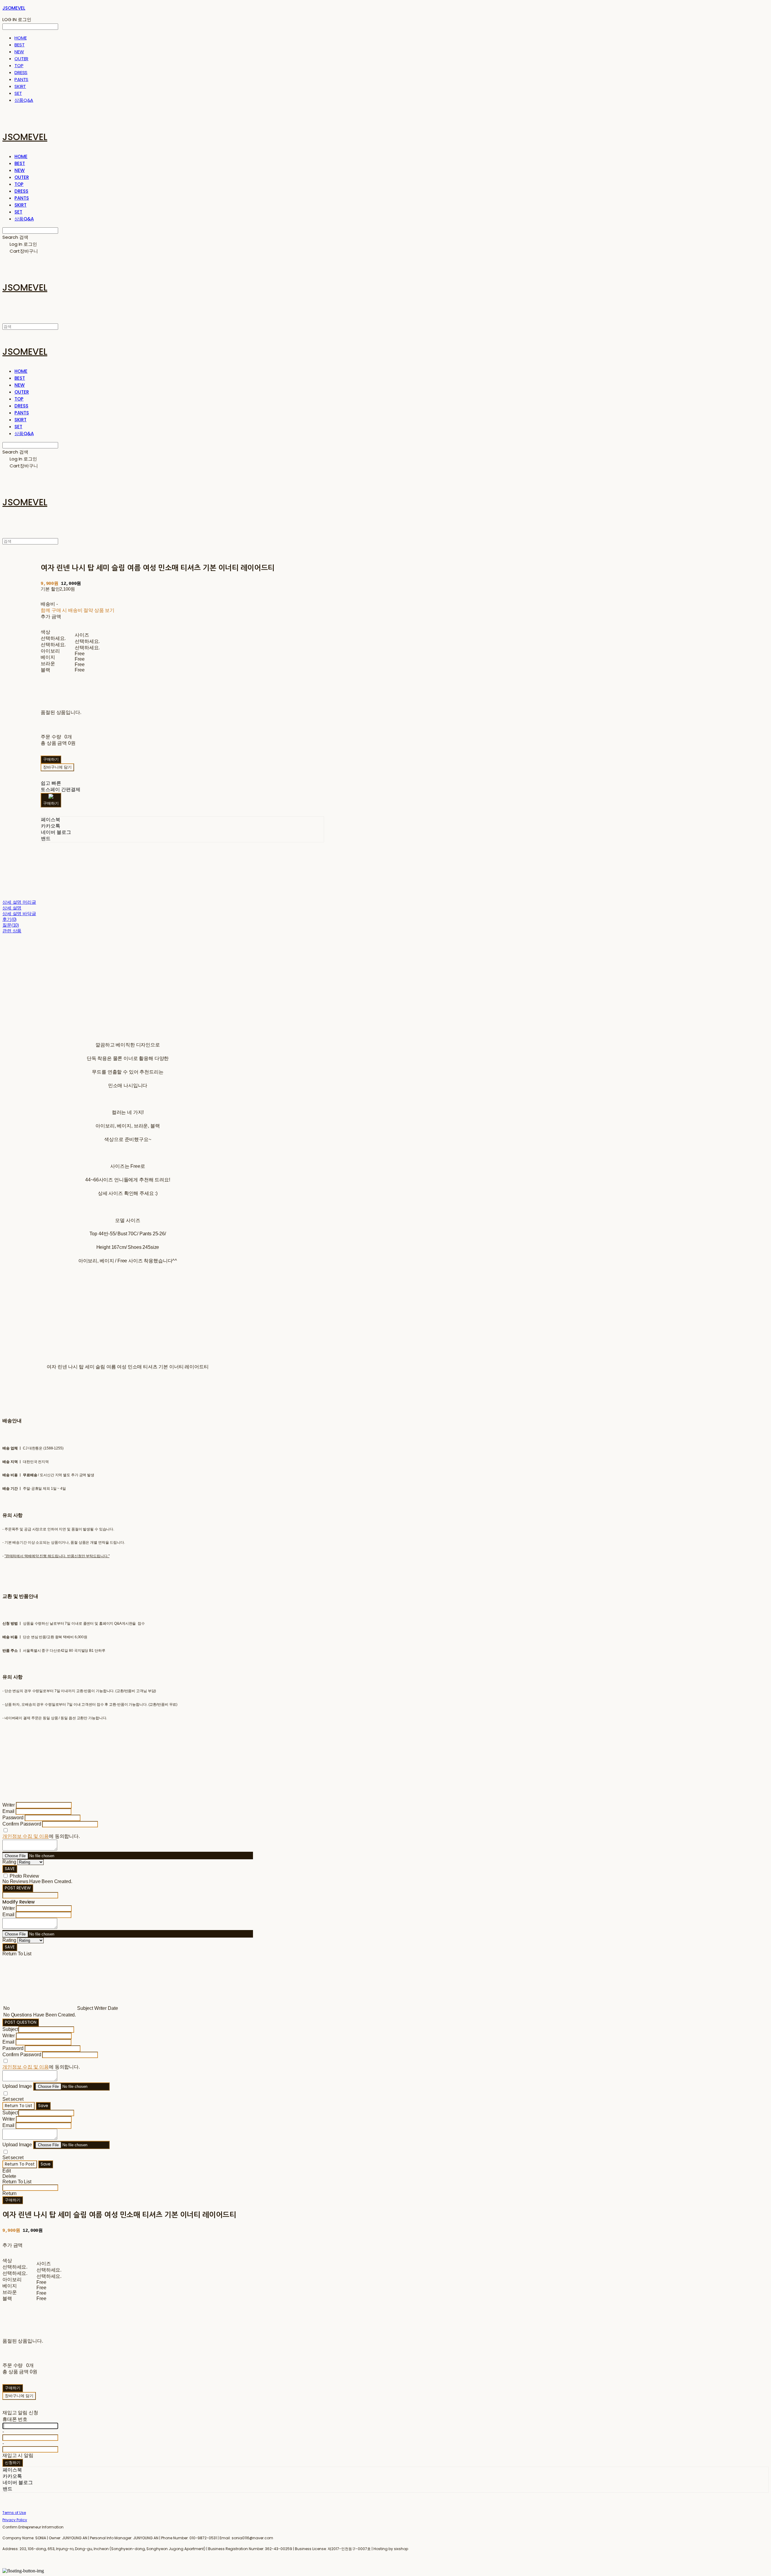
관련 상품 (12, 931)
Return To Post (20, 2164)
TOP (19, 65)
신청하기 (13, 2463)
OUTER (21, 59)
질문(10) (11, 925)
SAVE (10, 1869)
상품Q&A (24, 100)
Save (43, 2106)
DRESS (21, 72)
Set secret (13, 2099)
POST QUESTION (21, 2022)
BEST (19, 45)
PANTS (21, 79)
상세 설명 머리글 (19, 902)
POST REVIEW (18, 1888)
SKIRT (20, 86)
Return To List (19, 2106)
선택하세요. (53, 638)
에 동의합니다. (41, 1836)
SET (18, 93)
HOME (20, 38)
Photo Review (24, 1876)
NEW (19, 52)
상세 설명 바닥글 (19, 914)
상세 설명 (12, 908)
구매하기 (13, 2200)
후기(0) (9, 919)
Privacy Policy (15, 2520)
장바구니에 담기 (19, 2396)
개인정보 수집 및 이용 (26, 1836)
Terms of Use (14, 2513)
